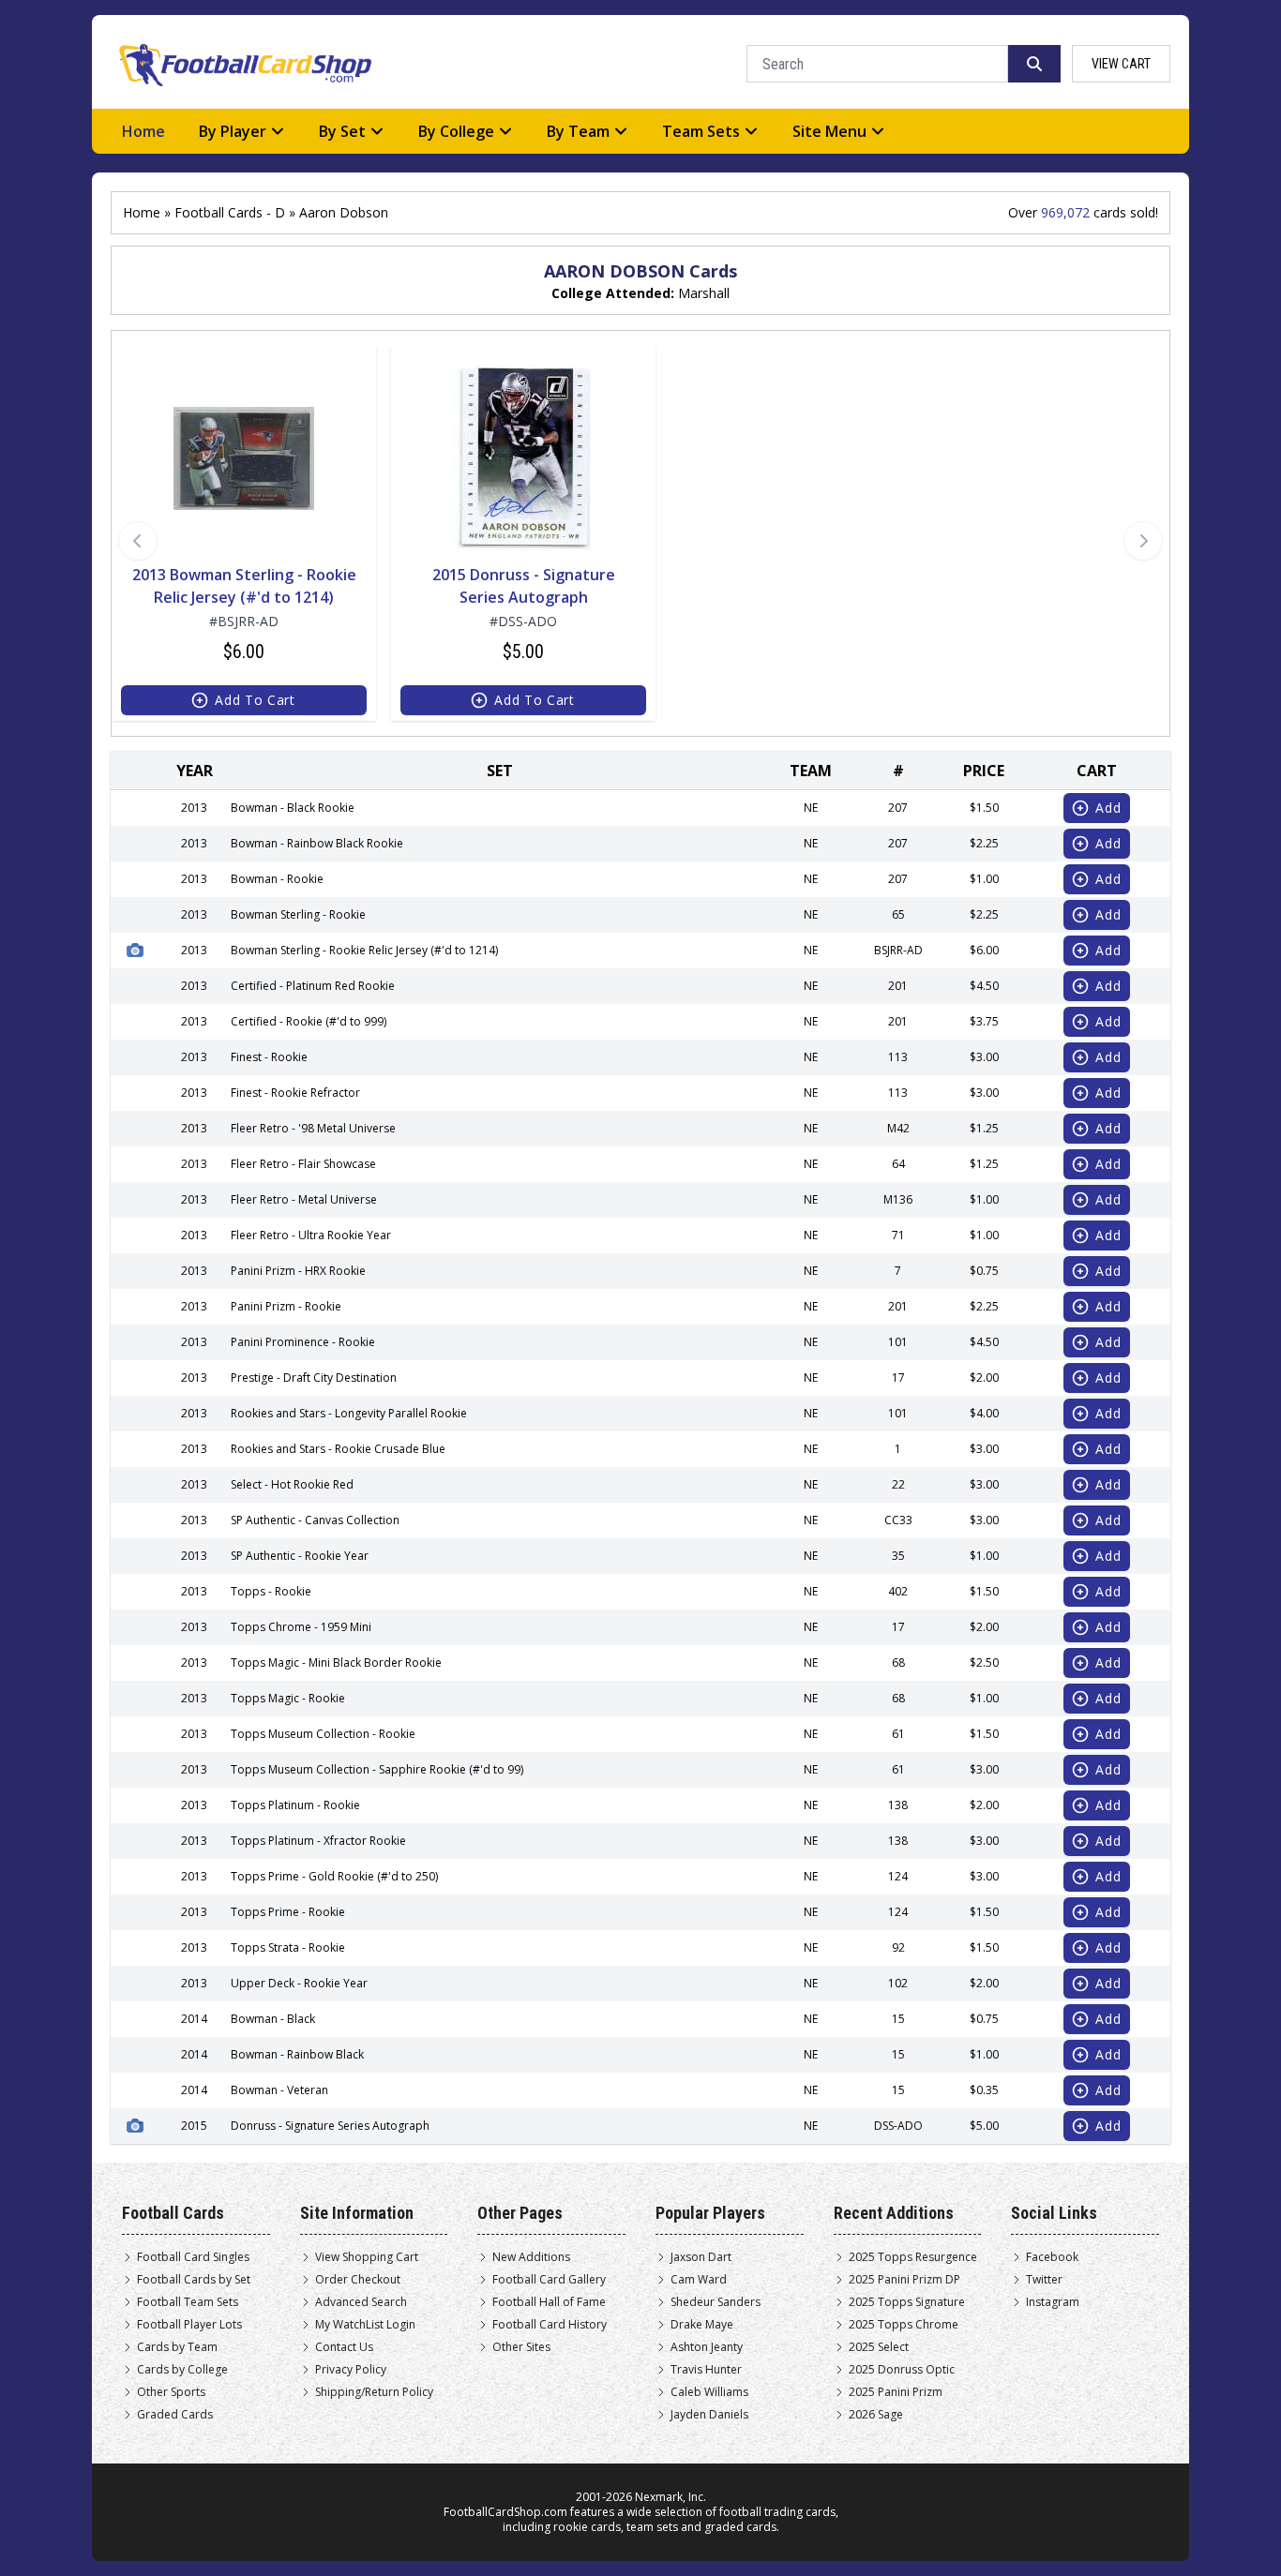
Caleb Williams (709, 2392)
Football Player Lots (189, 2325)
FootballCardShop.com (505, 2512)
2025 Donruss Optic (902, 2370)
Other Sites (521, 2347)
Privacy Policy (351, 2370)
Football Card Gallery (549, 2280)
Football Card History (550, 2325)
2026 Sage (876, 2415)
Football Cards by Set (194, 2280)
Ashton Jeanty (707, 2347)
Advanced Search (361, 2302)
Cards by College (182, 2370)
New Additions (531, 2257)
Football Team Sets (188, 2302)
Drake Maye (702, 2325)
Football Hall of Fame (549, 2302)
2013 (194, 950)
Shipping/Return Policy (374, 2392)
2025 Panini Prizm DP (904, 2280)
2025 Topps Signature (907, 2302)
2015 (194, 2126)
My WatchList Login (365, 2325)
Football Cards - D (230, 212)
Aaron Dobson (344, 212)
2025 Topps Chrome (904, 2325)
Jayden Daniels (709, 2415)
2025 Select (879, 2347)
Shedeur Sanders (716, 2302)
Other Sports (171, 2392)
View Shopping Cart (367, 2257)
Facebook (1052, 2257)
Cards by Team (177, 2347)
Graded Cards (175, 2415)
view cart (1121, 64)
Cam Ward (699, 2280)
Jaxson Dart (701, 2257)
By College (456, 131)
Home (143, 131)
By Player (233, 131)
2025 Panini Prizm (896, 2392)
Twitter (1044, 2280)
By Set (342, 131)
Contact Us (344, 2347)
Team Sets (701, 131)
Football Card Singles (193, 2257)
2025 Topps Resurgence (913, 2257)
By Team (578, 131)
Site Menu (829, 131)
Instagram (1053, 2302)
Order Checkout (358, 2280)
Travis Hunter (706, 2370)
